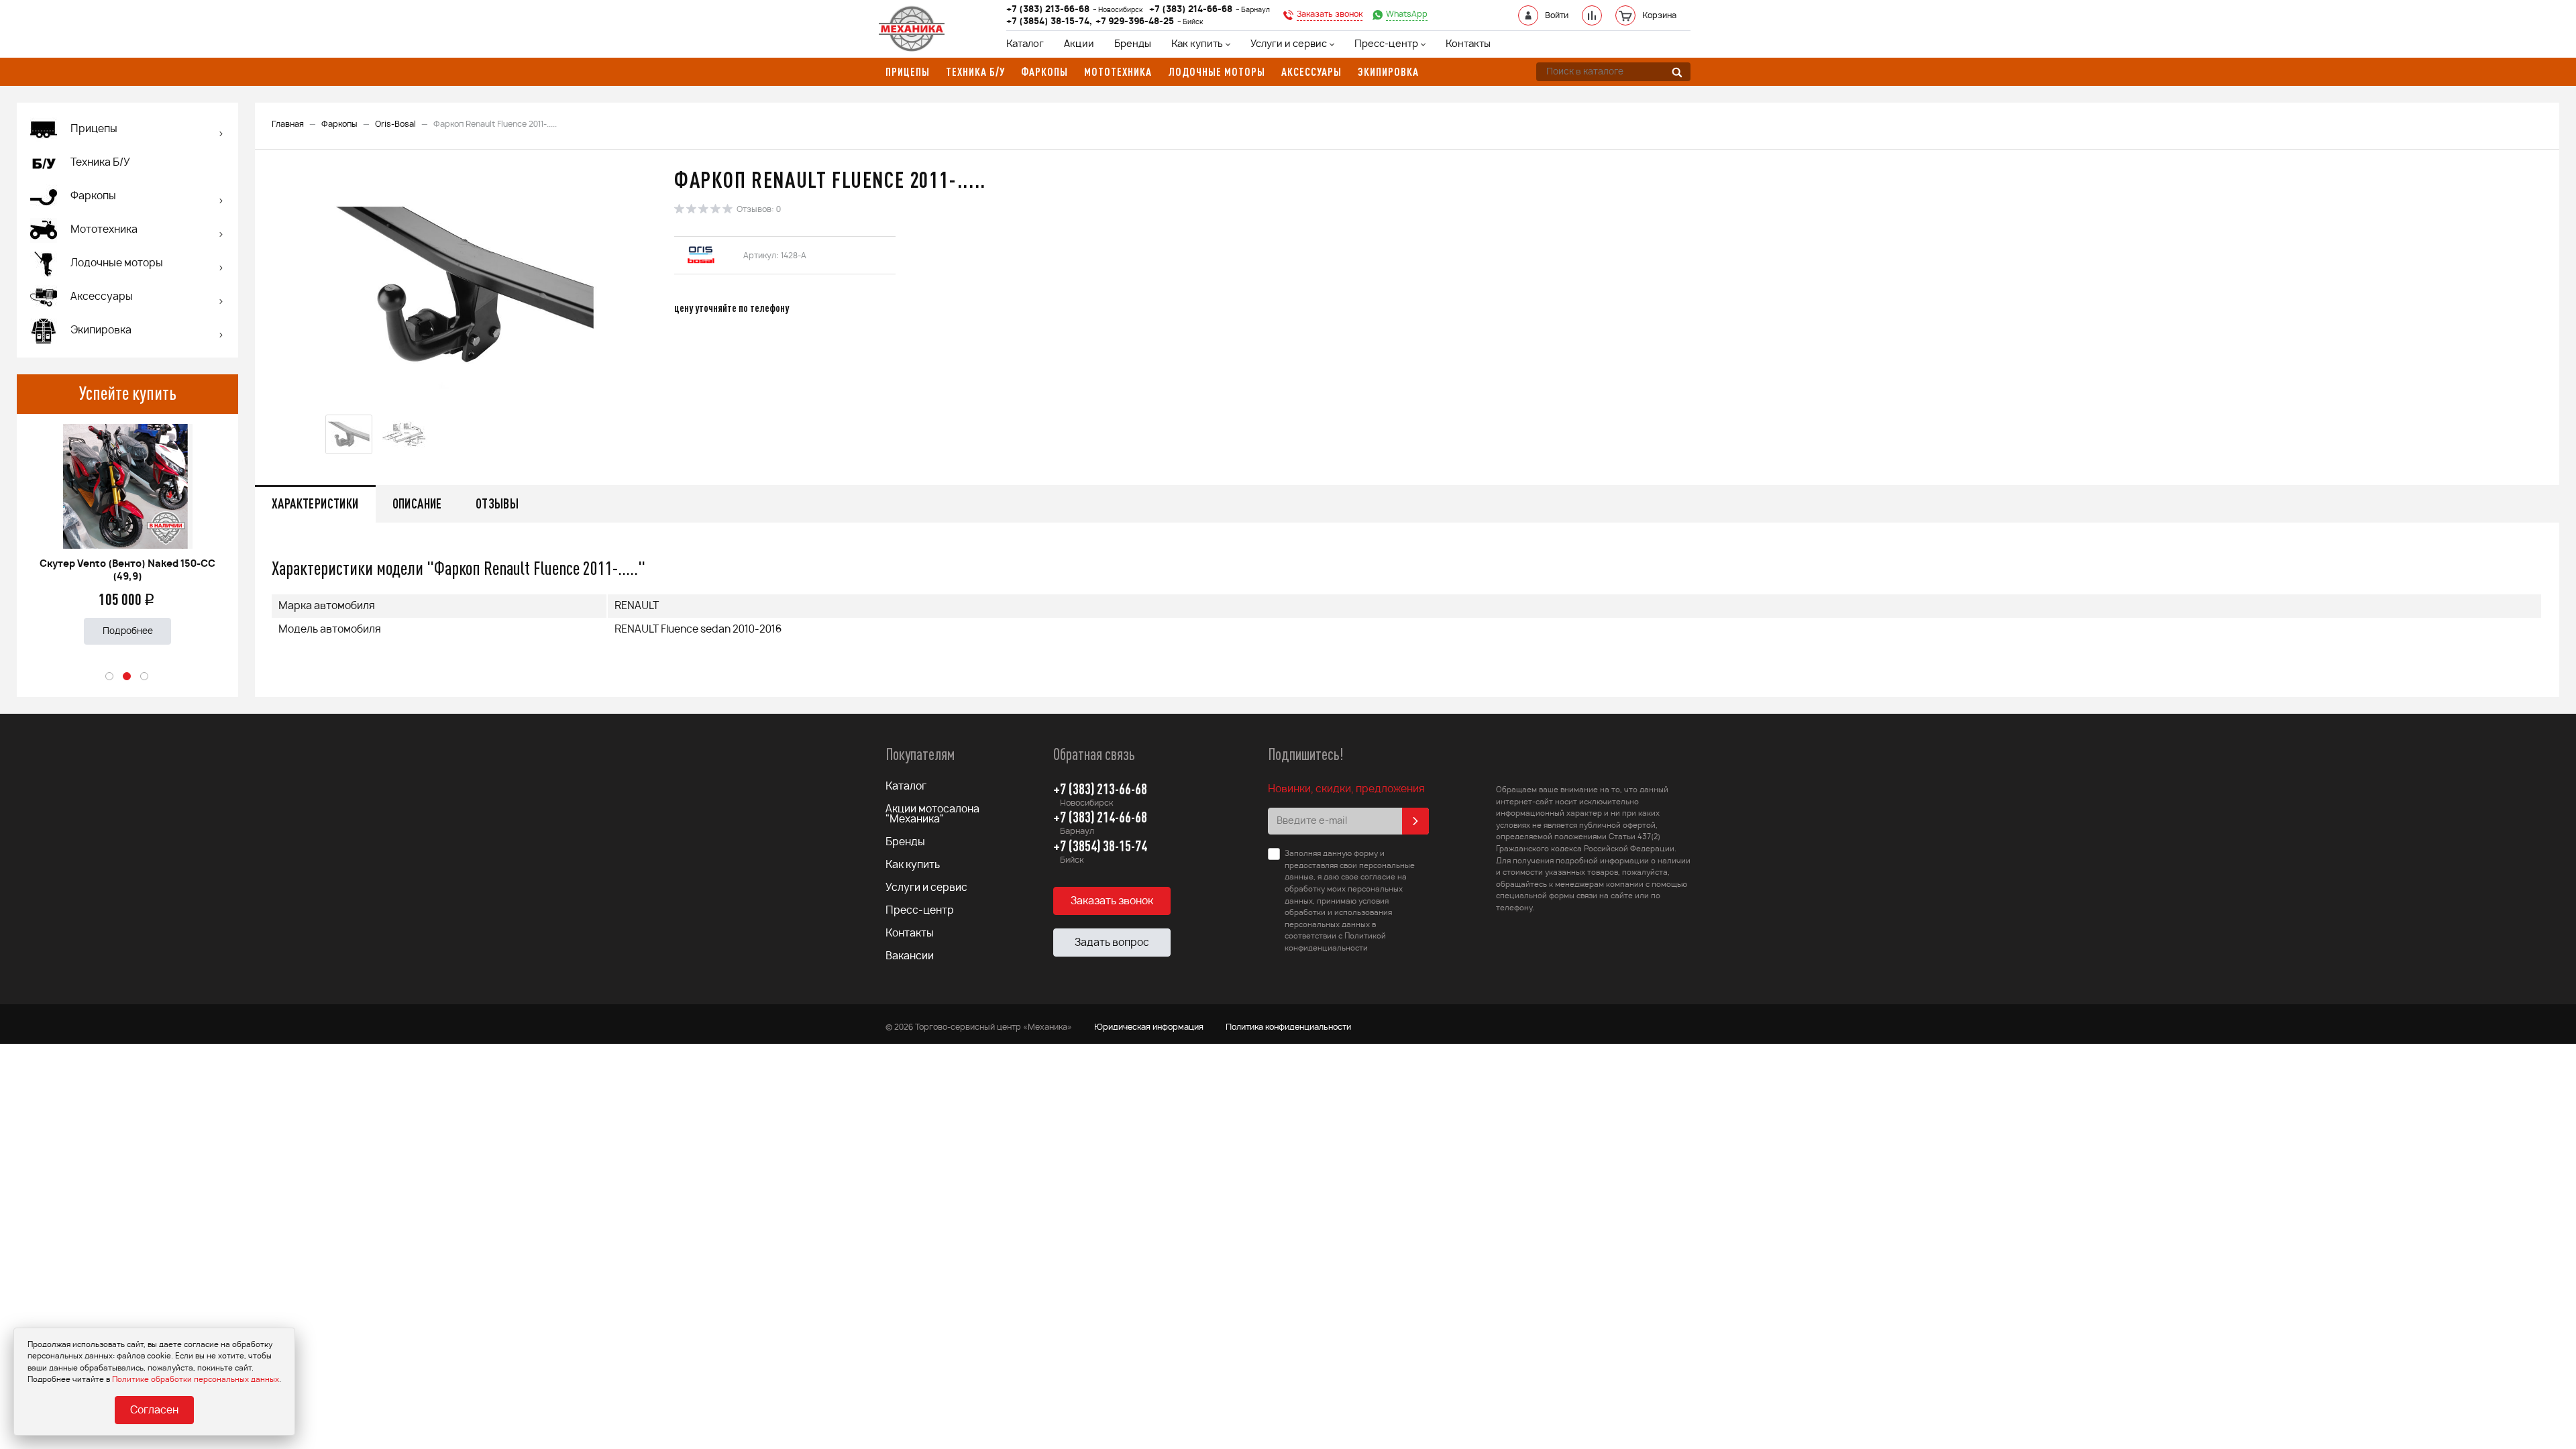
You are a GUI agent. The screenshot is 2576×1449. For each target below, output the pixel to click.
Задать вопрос (1112, 943)
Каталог (1025, 44)
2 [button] (127, 677)
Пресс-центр (1386, 44)
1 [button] (110, 677)
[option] (127, 529)
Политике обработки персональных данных (196, 1380)
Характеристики (315, 503)
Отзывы (497, 503)
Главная (288, 124)
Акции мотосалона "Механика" (932, 814)
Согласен (154, 1410)
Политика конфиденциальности (1288, 1027)
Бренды (1133, 44)
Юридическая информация (1149, 1027)
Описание (417, 503)
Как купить (1197, 44)
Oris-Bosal (395, 124)
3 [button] (145, 677)
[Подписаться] (1415, 821)
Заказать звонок (1112, 901)
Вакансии (910, 956)
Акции (1079, 44)
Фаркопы (339, 124)
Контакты (1468, 44)
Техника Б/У (100, 163)
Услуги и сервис (1289, 44)
